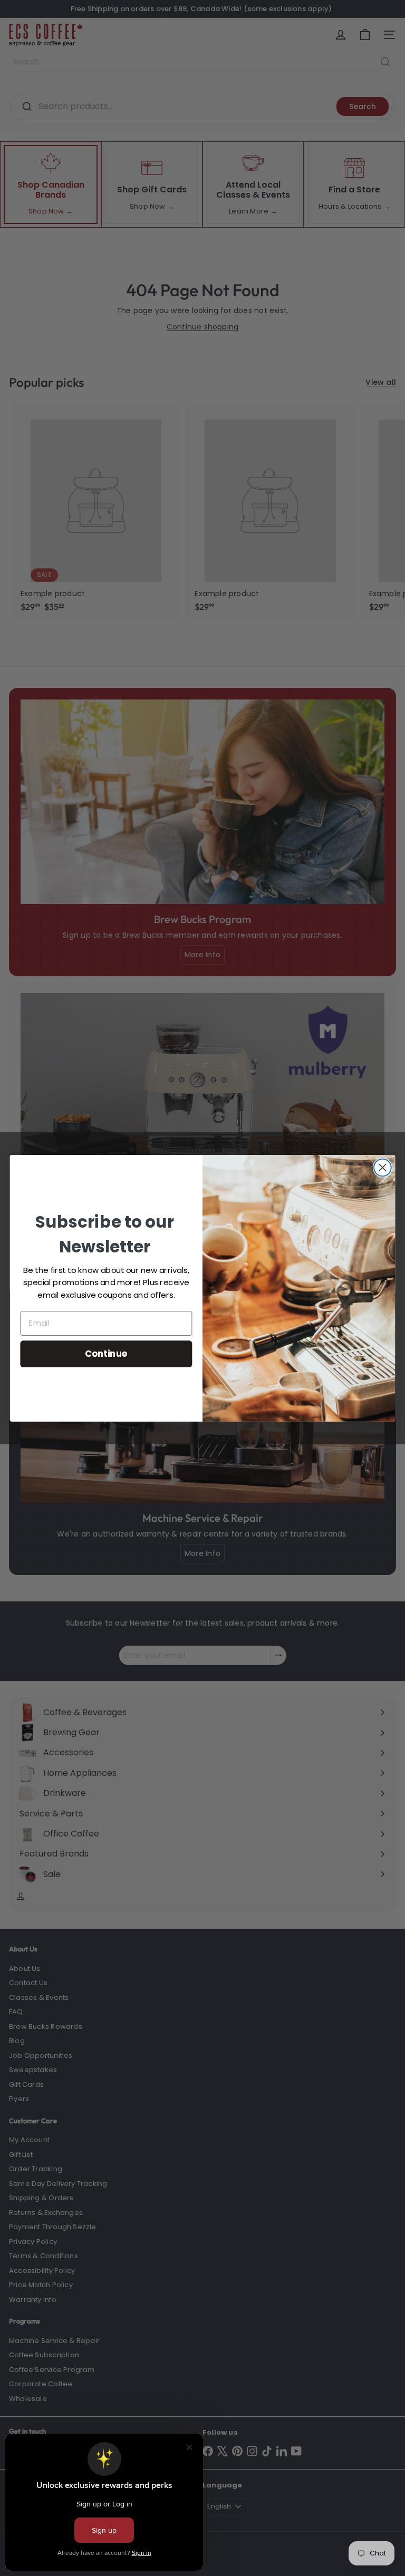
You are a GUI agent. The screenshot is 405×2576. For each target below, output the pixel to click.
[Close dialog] (383, 1167)
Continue (106, 1353)
